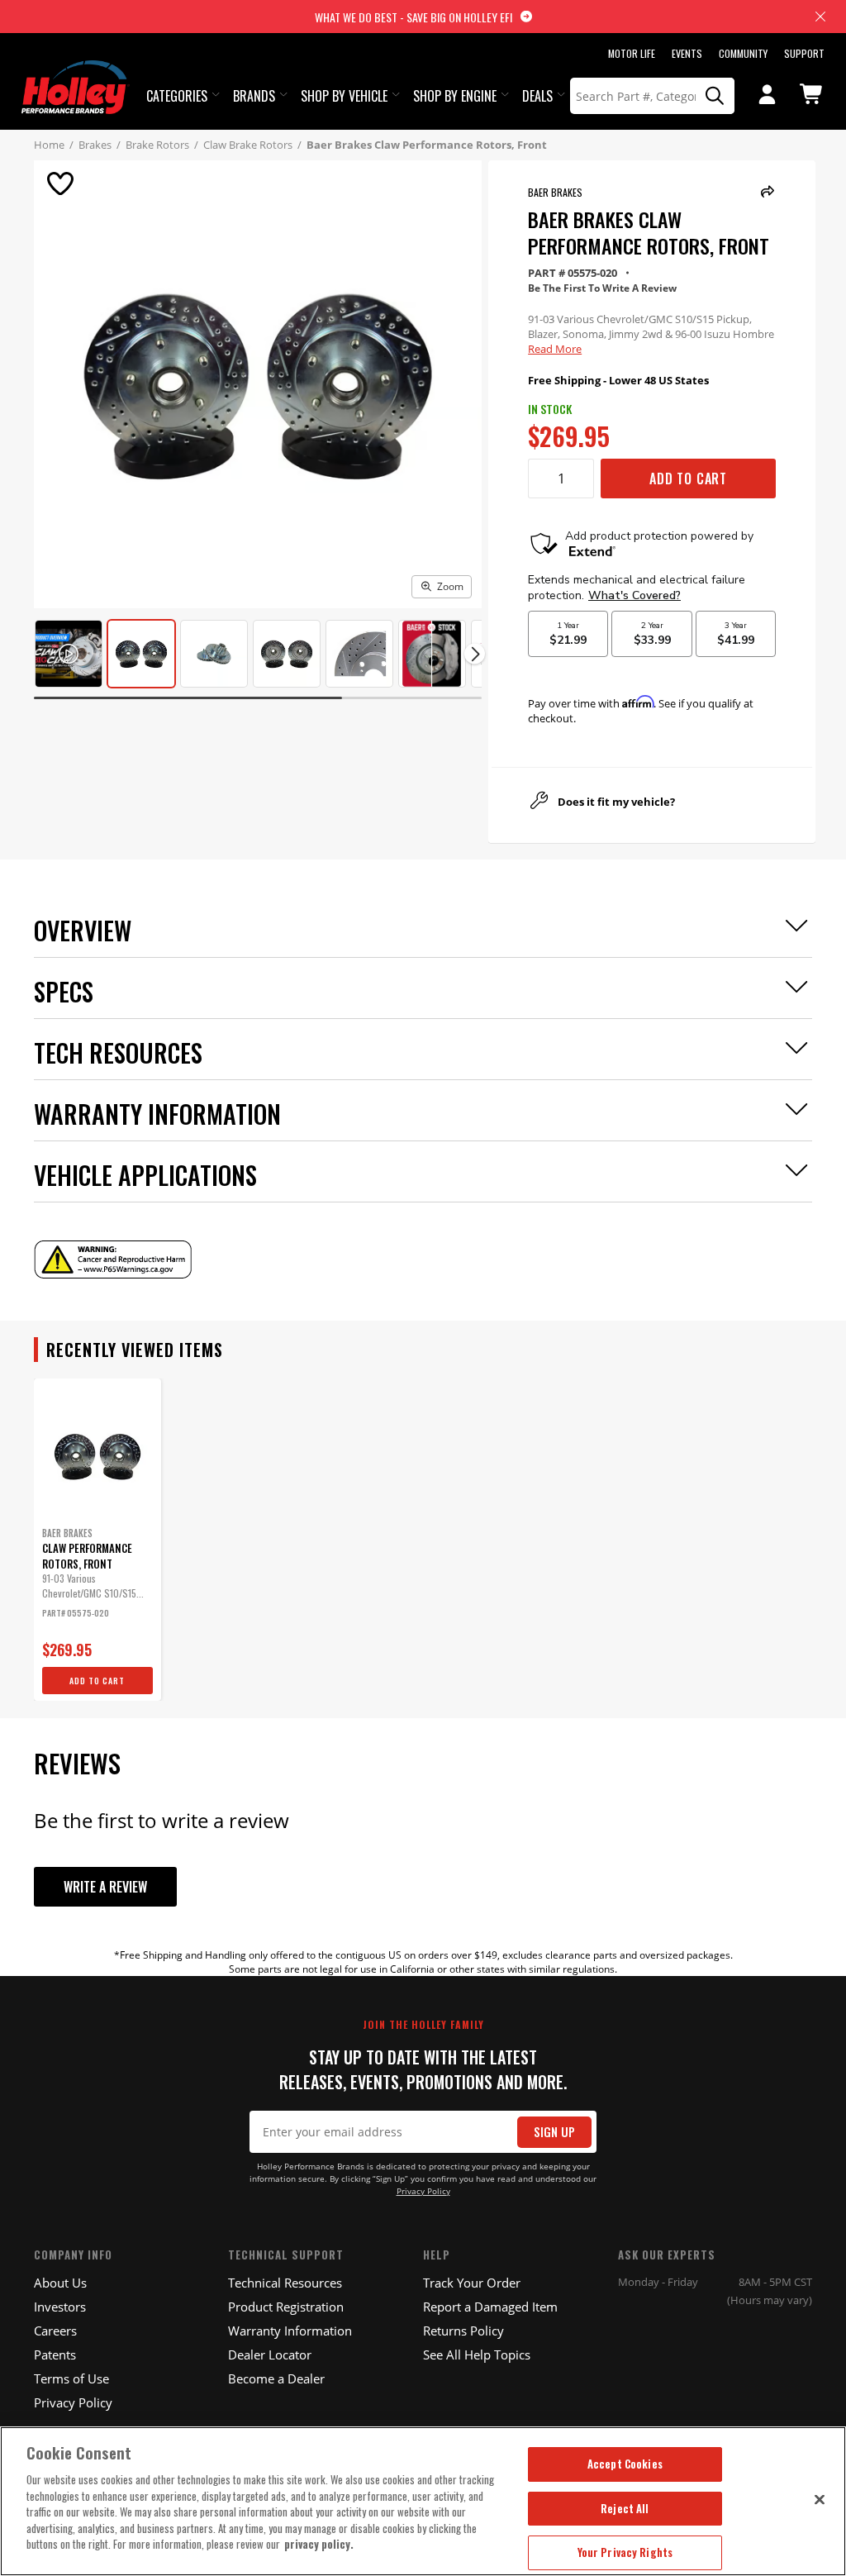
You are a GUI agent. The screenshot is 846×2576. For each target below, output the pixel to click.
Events (687, 53)
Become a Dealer (276, 2378)
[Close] (820, 2499)
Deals (537, 96)
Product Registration (286, 2307)
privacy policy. (319, 2544)
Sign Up (554, 2132)
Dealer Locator (270, 2355)
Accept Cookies (625, 2464)
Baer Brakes (555, 192)
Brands (254, 96)
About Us (60, 2283)
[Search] (715, 96)
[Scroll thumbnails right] (475, 654)
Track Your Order (472, 2283)
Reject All (625, 2508)
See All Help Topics (477, 2355)
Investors (60, 2307)
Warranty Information (290, 2331)
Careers (55, 2331)
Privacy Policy (423, 2191)
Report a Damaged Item (490, 2307)
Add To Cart (688, 479)
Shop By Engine (455, 96)
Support (804, 53)
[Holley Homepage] (76, 72)
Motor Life (632, 53)
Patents (55, 2355)
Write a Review (105, 1887)
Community (743, 53)
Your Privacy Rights (625, 2552)
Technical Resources (285, 2283)
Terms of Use (71, 2378)
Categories (177, 96)
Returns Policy (463, 2331)
